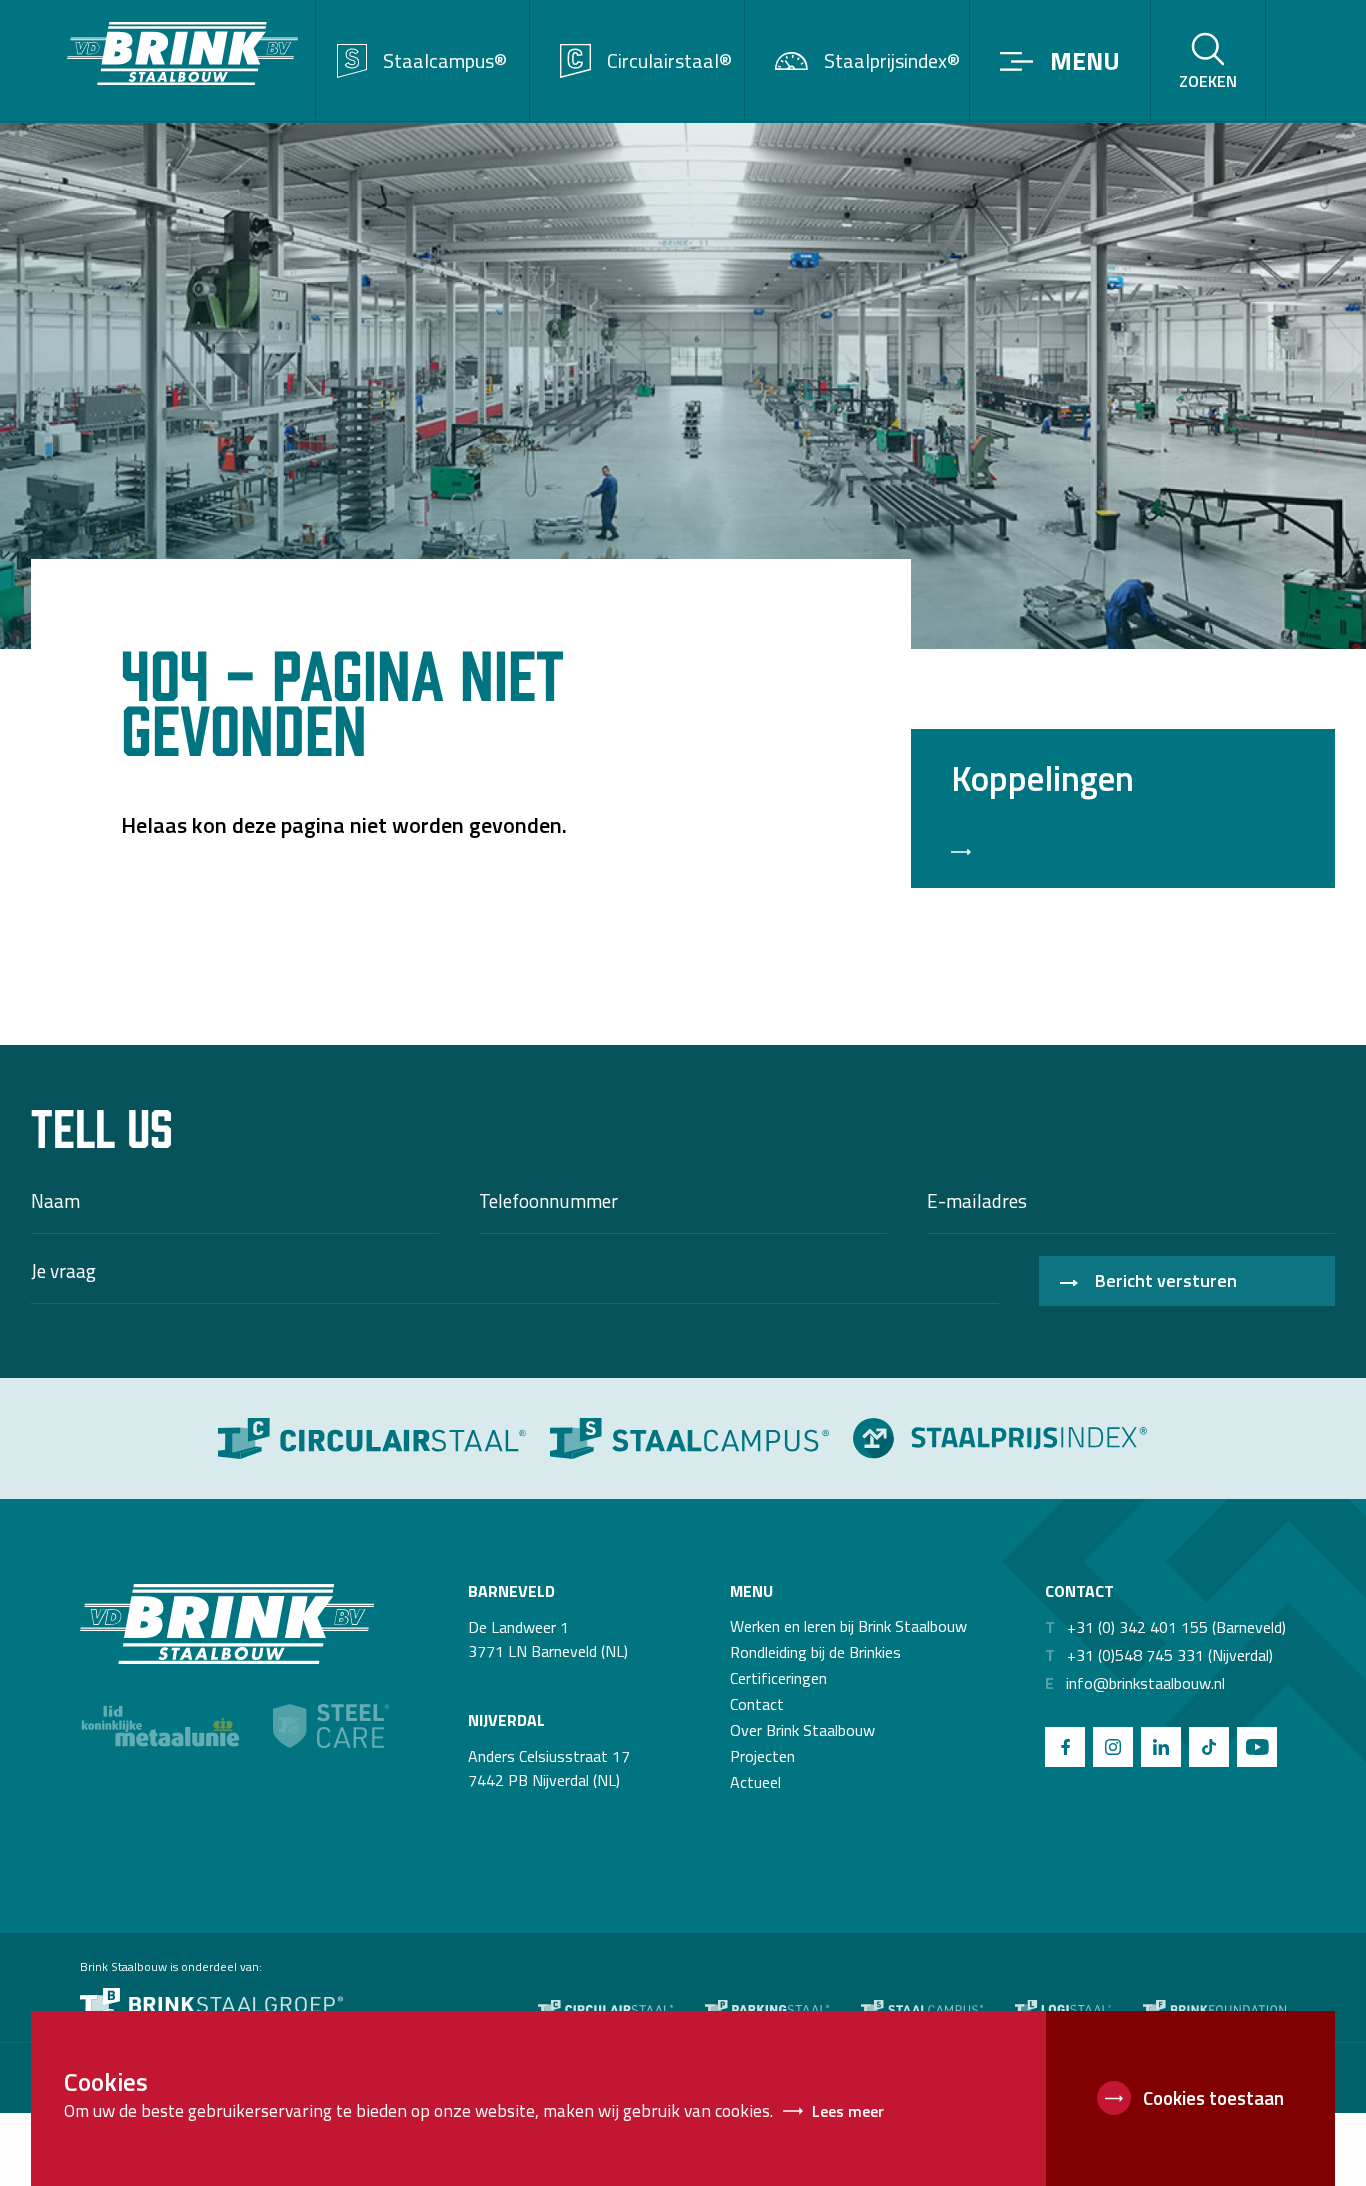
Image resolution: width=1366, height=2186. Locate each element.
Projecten (762, 1756)
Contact (757, 1704)
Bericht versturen (1166, 1280)
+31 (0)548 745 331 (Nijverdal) (1159, 1655)
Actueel (755, 1782)
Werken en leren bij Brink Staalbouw (848, 1626)
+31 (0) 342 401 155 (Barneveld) (1165, 1627)
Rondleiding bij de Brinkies (815, 1652)
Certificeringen (778, 1678)
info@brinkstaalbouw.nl (1135, 1683)
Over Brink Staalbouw (802, 1730)
